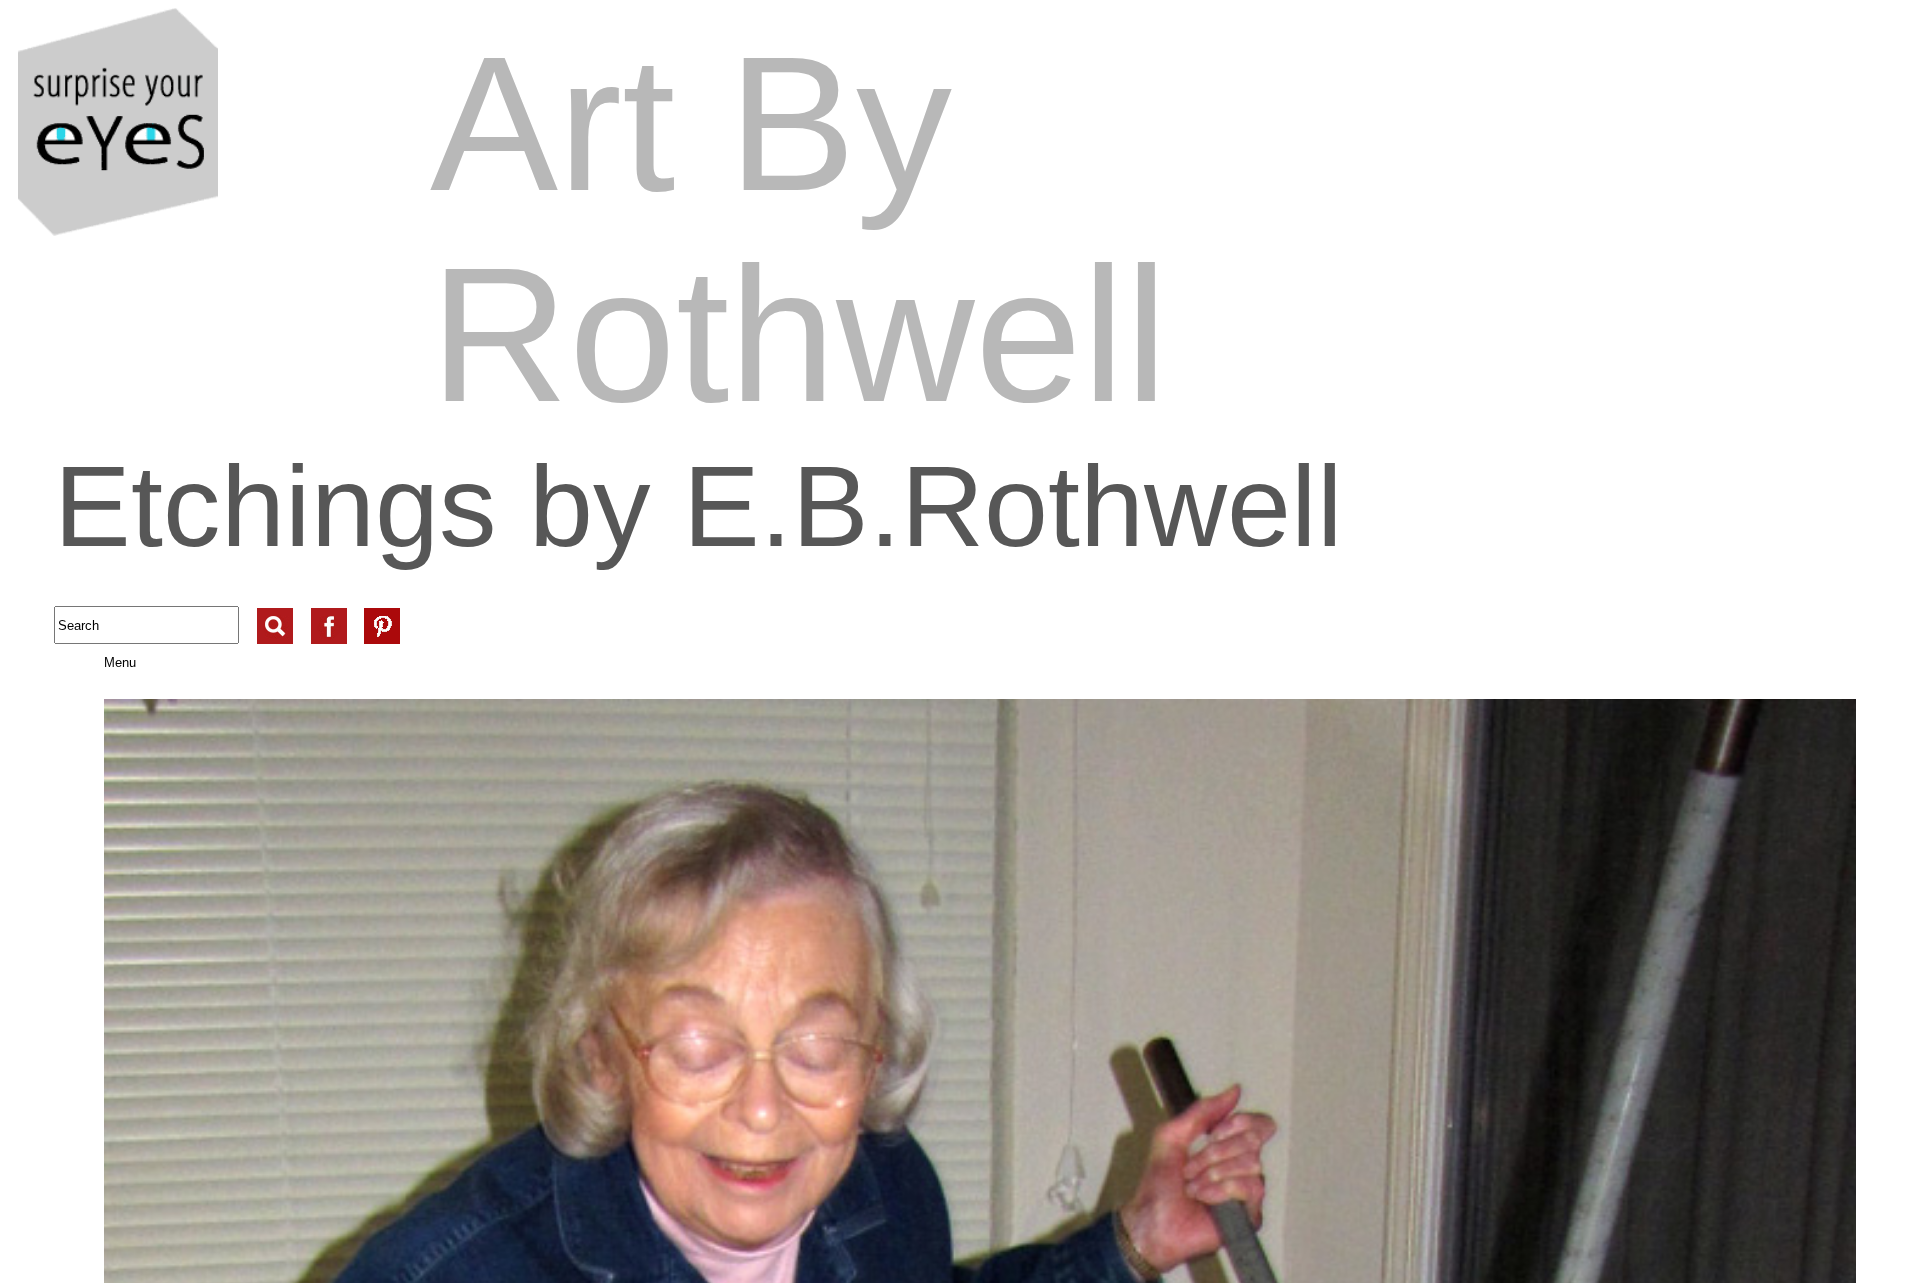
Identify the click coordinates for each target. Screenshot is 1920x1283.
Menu (98, 662)
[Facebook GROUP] (329, 608)
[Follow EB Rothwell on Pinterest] (382, 608)
